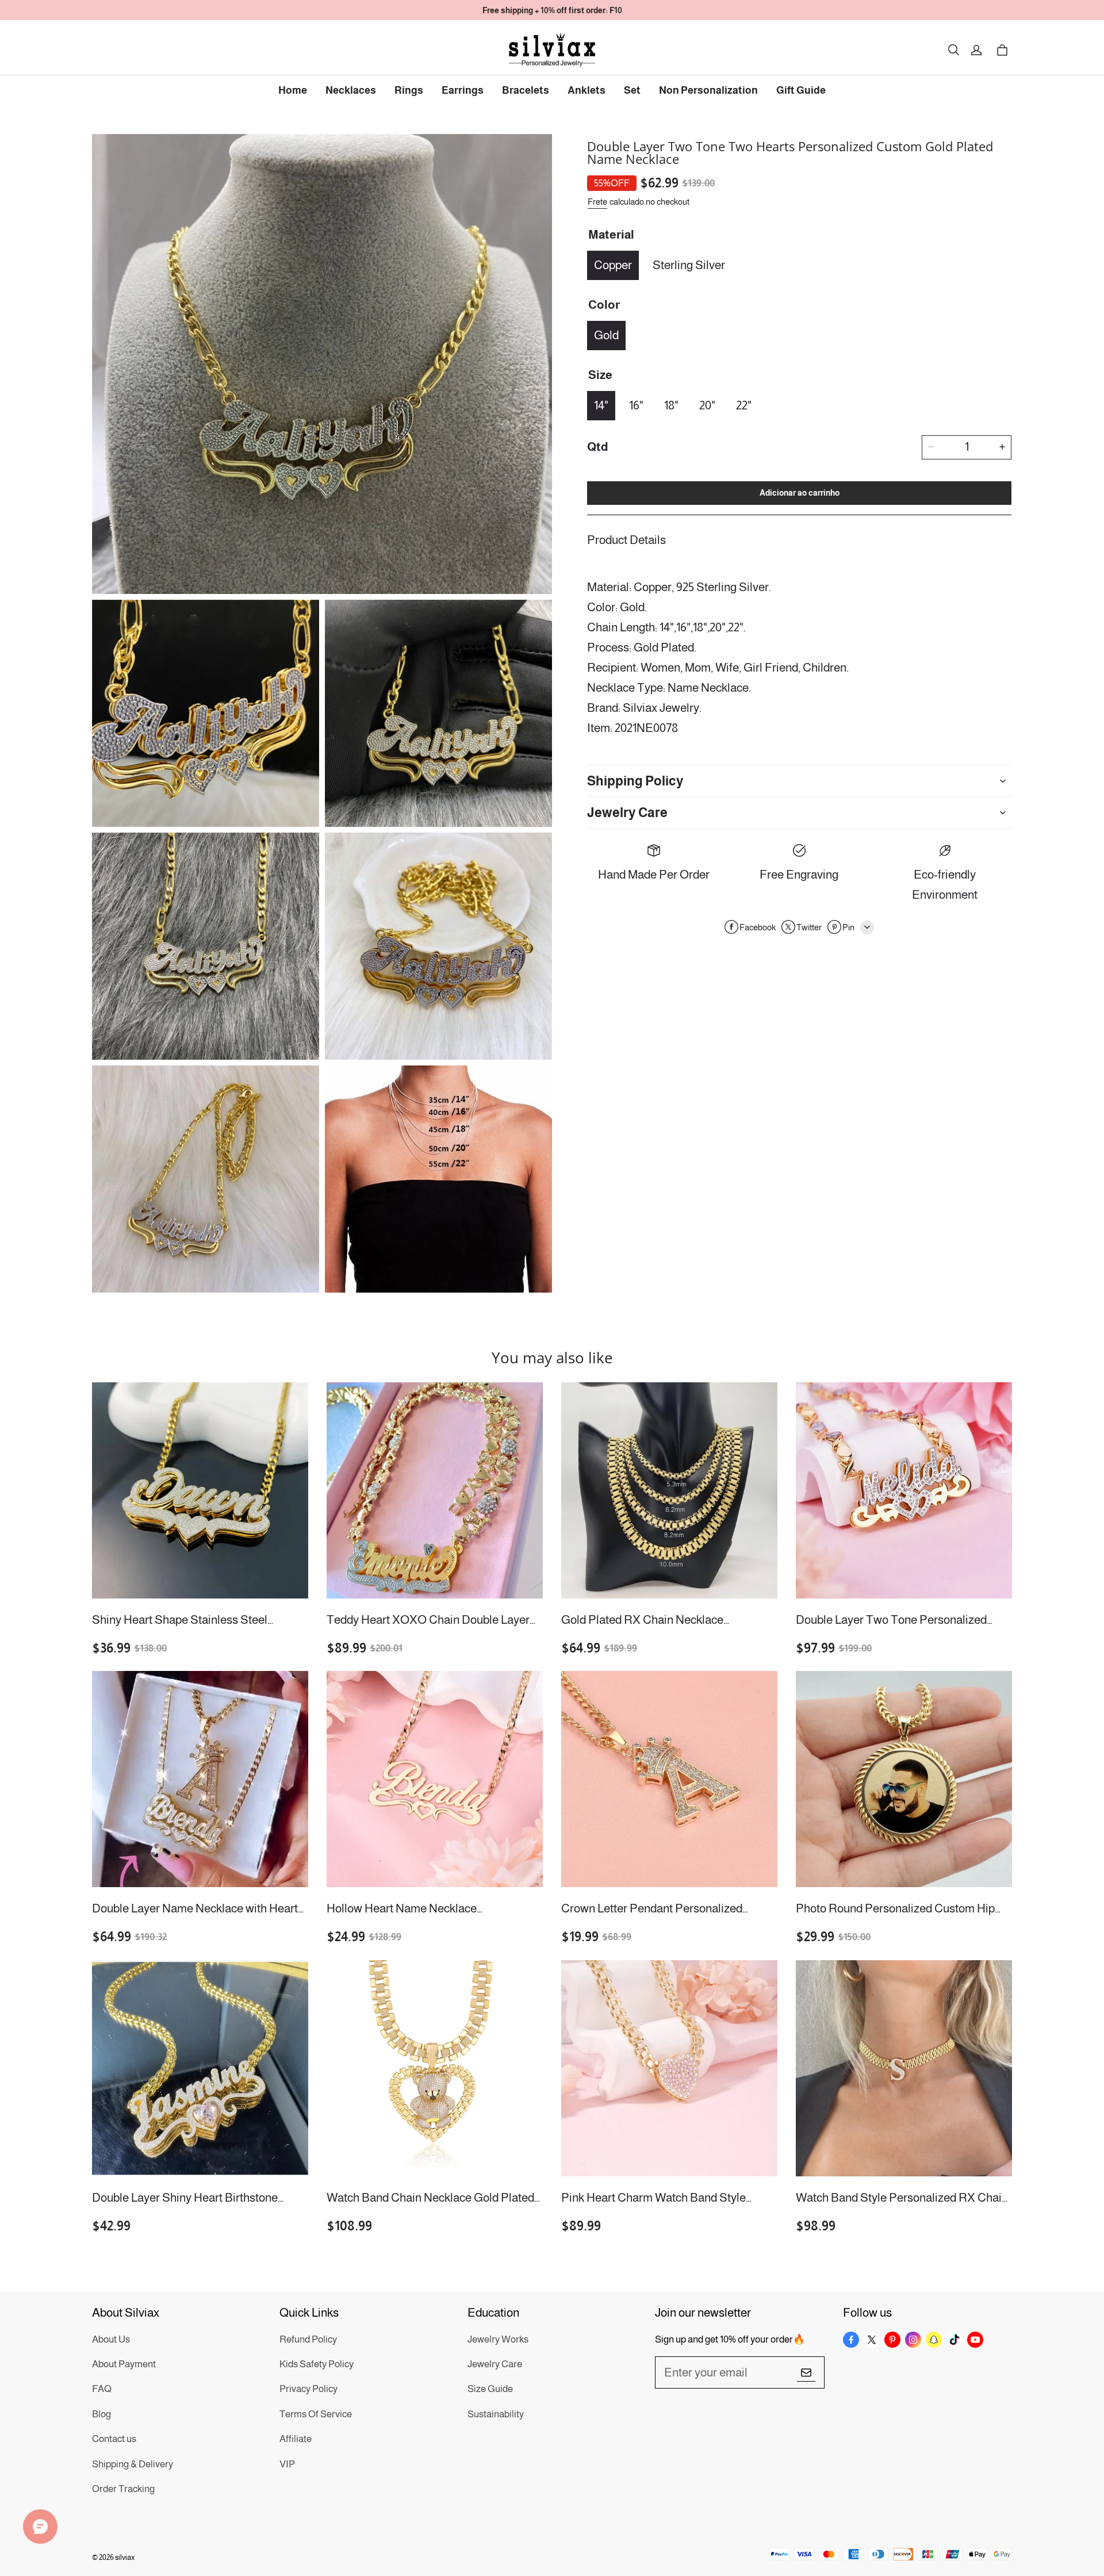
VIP (287, 2464)
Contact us (114, 2439)
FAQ (102, 2389)
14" (601, 405)
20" (707, 405)
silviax (125, 2557)
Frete (597, 202)
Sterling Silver (689, 264)
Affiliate (296, 2439)
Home (293, 90)
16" (636, 405)
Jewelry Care (495, 2364)
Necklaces (351, 90)
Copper (613, 264)
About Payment (124, 2364)
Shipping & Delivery (133, 2464)
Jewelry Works (498, 2339)
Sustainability (496, 2414)
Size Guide (490, 2389)
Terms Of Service (316, 2414)
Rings (409, 90)
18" (671, 405)
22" (744, 405)
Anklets (586, 90)
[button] (953, 50)
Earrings (463, 90)
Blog (101, 2414)
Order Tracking (123, 2489)
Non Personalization (708, 90)
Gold (606, 334)
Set (632, 90)
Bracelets (526, 90)
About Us (111, 2339)
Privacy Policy (308, 2389)
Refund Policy (308, 2339)
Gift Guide (801, 90)
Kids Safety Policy (317, 2364)
